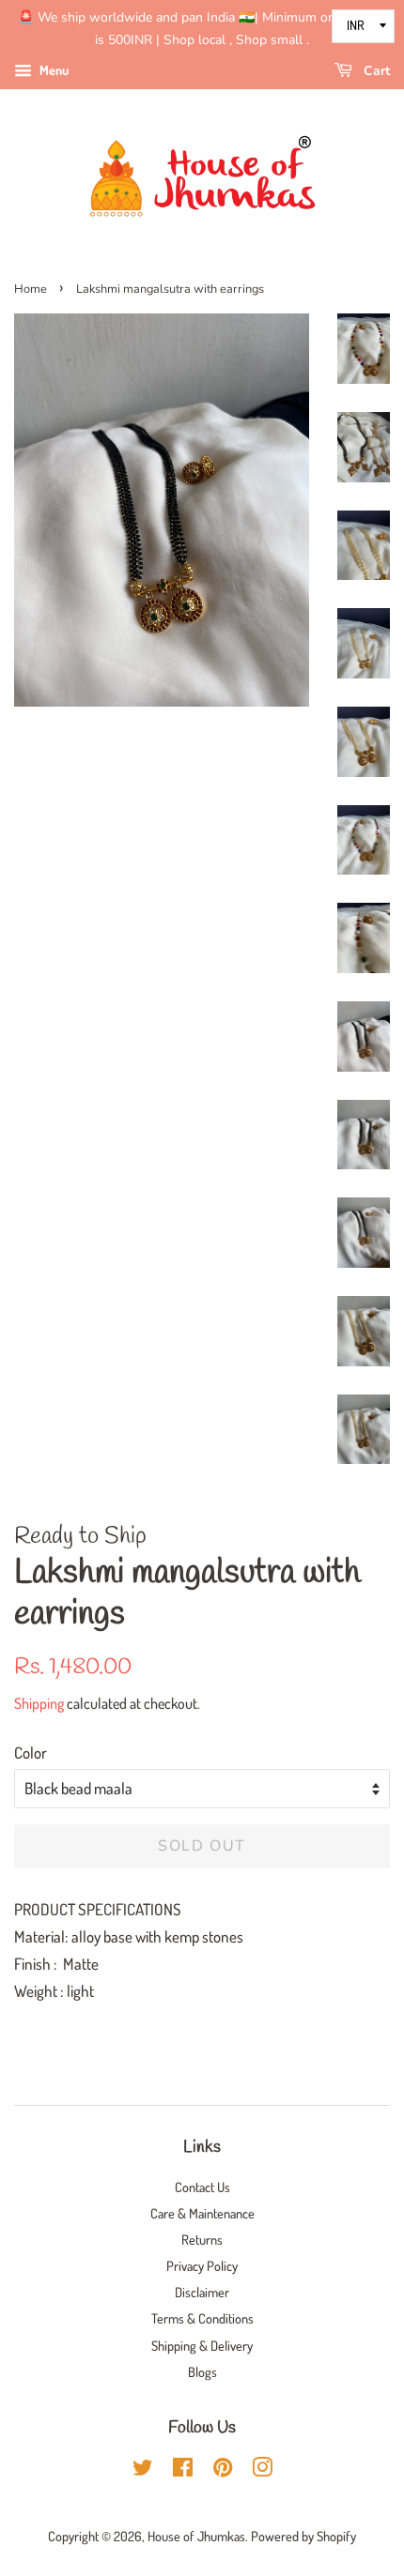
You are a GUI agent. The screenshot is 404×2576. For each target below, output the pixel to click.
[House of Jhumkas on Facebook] (183, 2470)
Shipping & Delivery (202, 2345)
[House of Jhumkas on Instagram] (262, 2470)
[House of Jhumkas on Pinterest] (223, 2470)
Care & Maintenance (202, 2213)
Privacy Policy (202, 2265)
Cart (375, 71)
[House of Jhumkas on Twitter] (143, 2470)
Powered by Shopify (303, 2536)
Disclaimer (202, 2292)
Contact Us (202, 2187)
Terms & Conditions (202, 2318)
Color (31, 1753)
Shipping (39, 1703)
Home (31, 289)
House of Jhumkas (196, 2536)
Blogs (202, 2371)
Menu (53, 70)
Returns (202, 2239)
